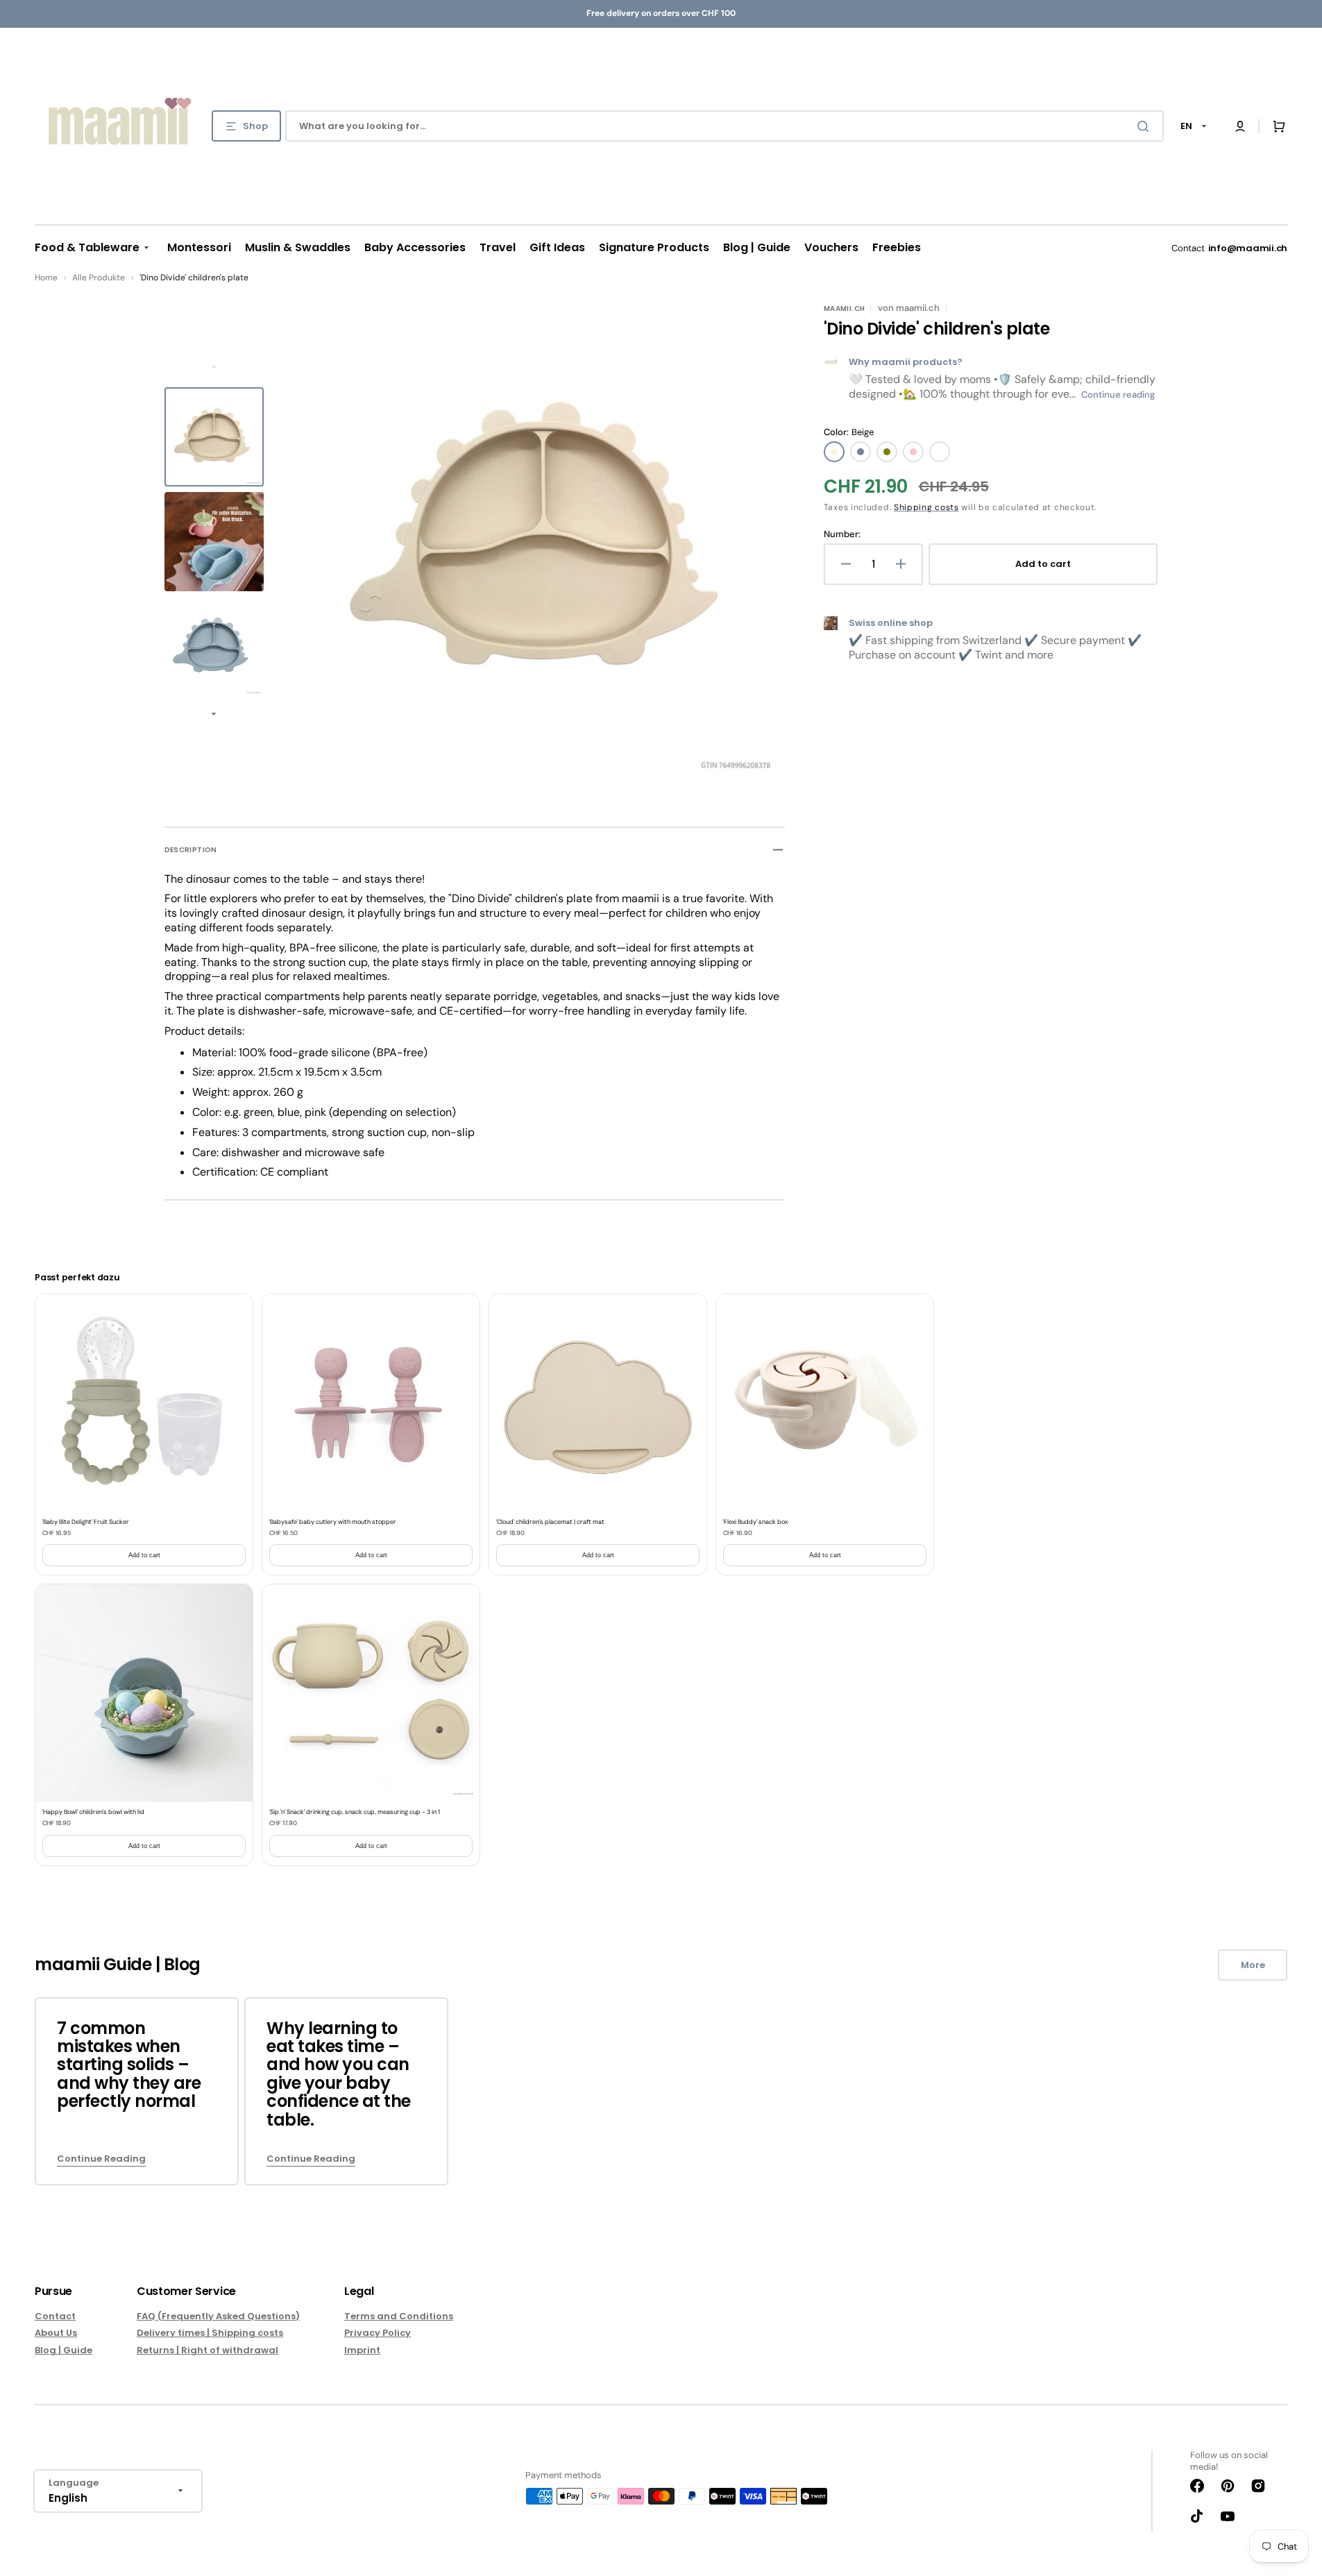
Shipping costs (926, 507)
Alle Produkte (99, 278)
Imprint (362, 2350)
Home (46, 278)
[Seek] (1146, 126)
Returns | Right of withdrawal (207, 2350)
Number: (842, 534)
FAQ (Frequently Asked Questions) (218, 2317)
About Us (56, 2333)
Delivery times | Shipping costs (210, 2333)
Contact (55, 2317)
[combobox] (724, 126)
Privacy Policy (378, 2333)
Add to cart (144, 1555)
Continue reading (1118, 395)
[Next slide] (214, 715)
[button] (1240, 126)
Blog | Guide (63, 2350)
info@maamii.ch (1248, 248)
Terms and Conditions (399, 2317)
